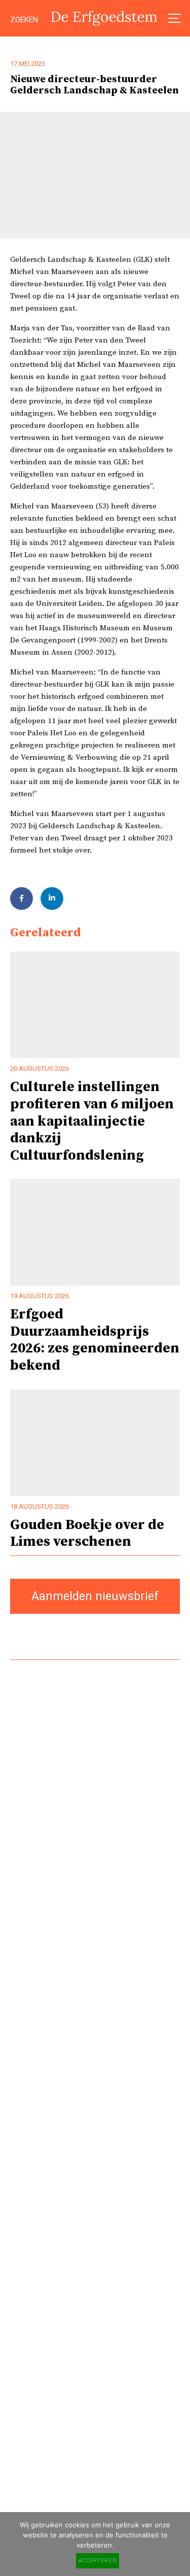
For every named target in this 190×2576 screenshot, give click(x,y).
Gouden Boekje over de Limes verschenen (87, 1533)
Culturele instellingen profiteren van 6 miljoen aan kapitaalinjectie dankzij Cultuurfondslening (92, 1121)
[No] (177, 2544)
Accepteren (98, 2561)
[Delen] (22, 899)
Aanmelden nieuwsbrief (95, 1596)
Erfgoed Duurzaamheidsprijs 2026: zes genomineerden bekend (95, 1340)
